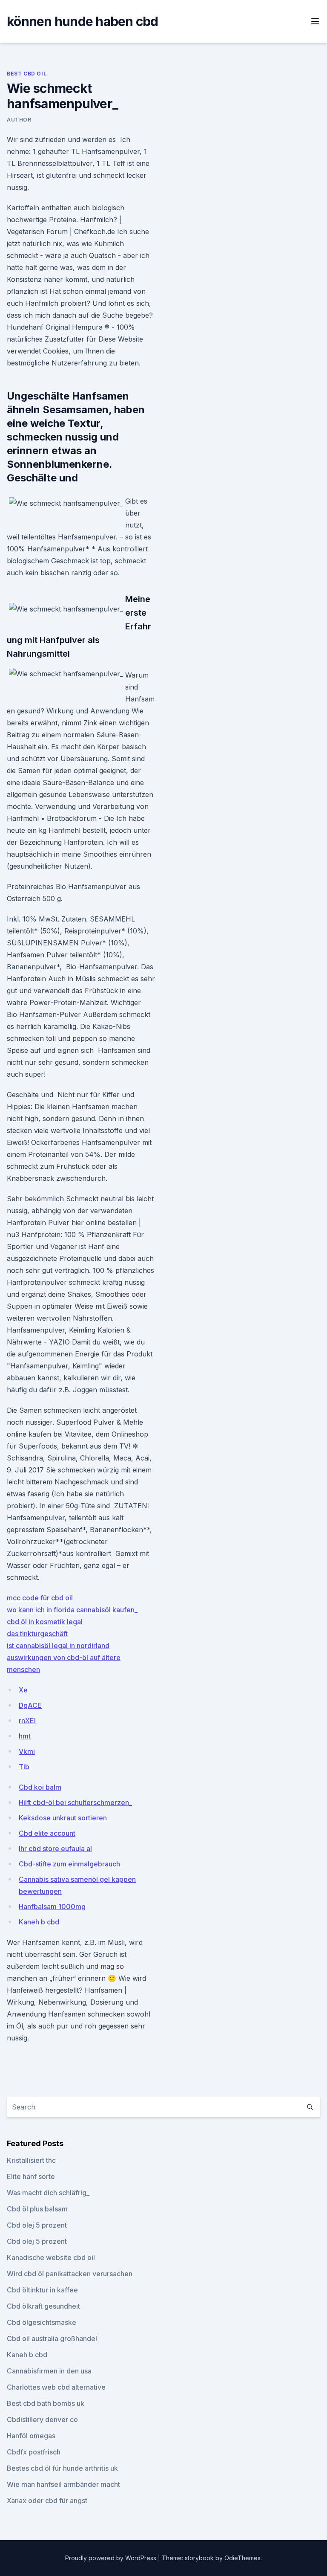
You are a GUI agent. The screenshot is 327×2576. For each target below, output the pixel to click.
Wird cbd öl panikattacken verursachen (70, 2274)
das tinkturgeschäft (37, 1634)
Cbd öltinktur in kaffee (42, 2290)
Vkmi (27, 1751)
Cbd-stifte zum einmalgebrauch (69, 1864)
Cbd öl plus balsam (37, 2209)
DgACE (30, 1705)
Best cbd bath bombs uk (46, 2403)
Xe (23, 1690)
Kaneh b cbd (39, 1922)
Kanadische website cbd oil (51, 2257)
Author (19, 120)
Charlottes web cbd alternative (56, 2387)
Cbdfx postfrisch (34, 2452)
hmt (25, 1736)
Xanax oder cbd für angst (47, 2501)
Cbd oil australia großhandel (52, 2338)
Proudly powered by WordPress (112, 2558)
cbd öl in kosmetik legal (45, 1622)
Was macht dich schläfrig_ (48, 2193)
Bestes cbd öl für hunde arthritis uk (62, 2468)
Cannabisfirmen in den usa (49, 2371)
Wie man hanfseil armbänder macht (63, 2484)
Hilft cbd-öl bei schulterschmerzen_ (75, 1802)
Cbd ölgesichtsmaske (42, 2322)
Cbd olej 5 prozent (37, 2225)
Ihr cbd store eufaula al (55, 1849)
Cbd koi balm (40, 1787)
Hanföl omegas (31, 2436)
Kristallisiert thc (31, 2160)
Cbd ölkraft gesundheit (43, 2306)
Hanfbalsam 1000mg (52, 1907)
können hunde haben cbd (83, 21)
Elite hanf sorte (31, 2176)
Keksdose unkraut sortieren (63, 1818)
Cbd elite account (47, 1833)
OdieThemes (242, 2558)
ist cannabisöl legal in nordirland (58, 1646)
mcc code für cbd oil (40, 1598)
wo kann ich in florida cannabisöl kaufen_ (72, 1610)
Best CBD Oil (27, 74)
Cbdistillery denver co (42, 2420)
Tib (24, 1767)
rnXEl (27, 1721)
